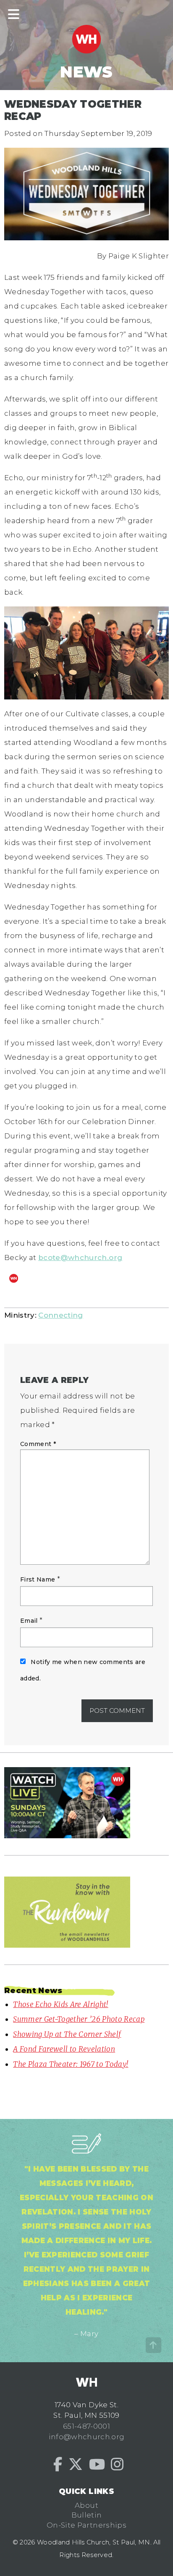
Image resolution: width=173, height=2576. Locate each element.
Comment (38, 1444)
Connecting (60, 1315)
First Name (38, 1579)
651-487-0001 (86, 2426)
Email (29, 1621)
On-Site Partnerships (86, 2525)
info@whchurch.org (87, 2437)
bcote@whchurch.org (80, 1257)
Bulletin (87, 2515)
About (86, 2505)
